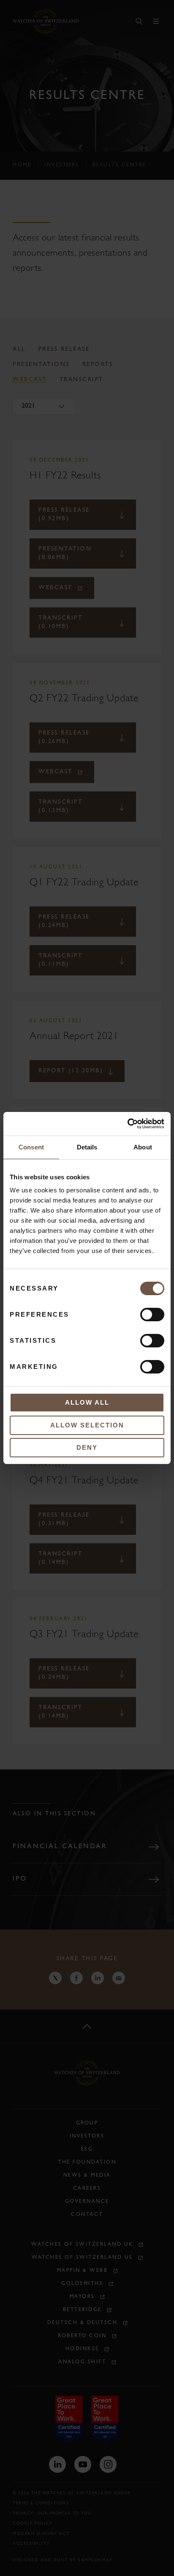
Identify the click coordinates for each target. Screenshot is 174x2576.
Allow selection (87, 1425)
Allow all (87, 1402)
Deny (87, 1447)
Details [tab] (87, 1147)
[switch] (152, 1315)
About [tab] (143, 1147)
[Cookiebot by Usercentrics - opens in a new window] (127, 1124)
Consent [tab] (31, 1147)
